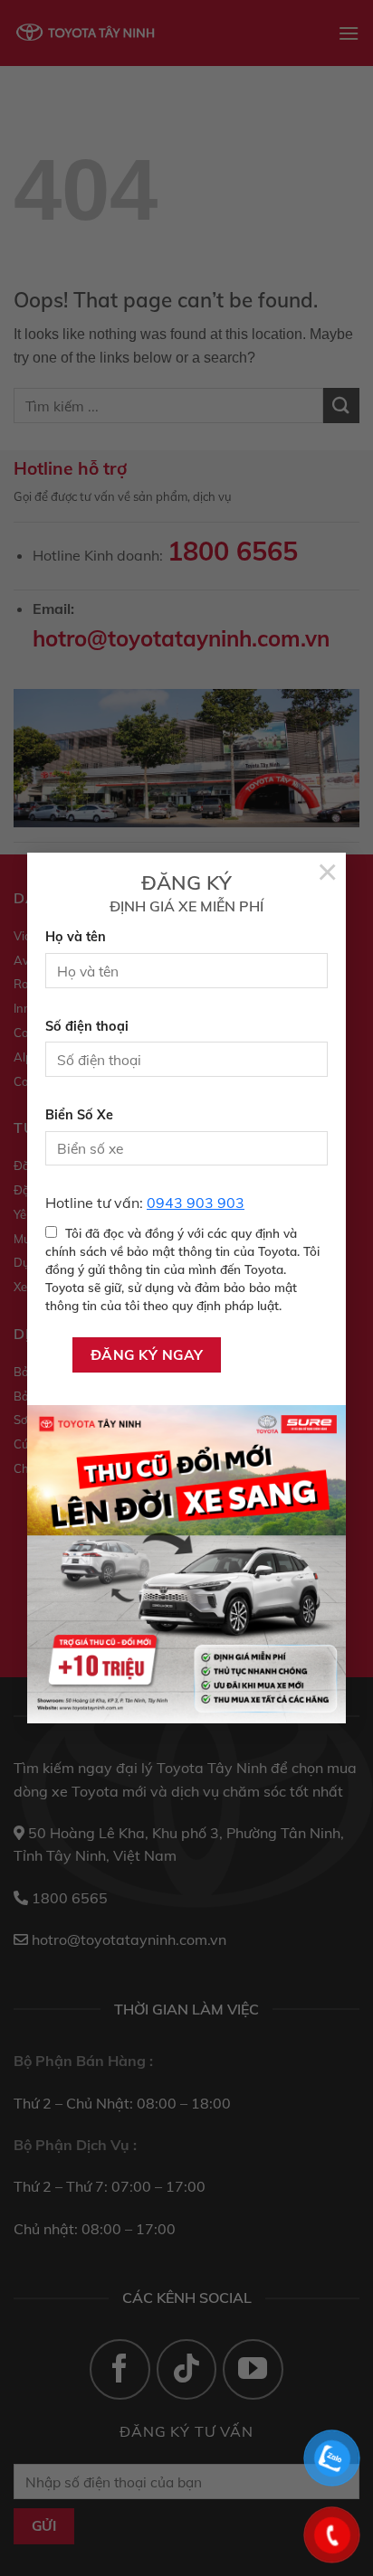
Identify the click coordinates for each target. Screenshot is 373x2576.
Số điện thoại (87, 1026)
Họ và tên (76, 937)
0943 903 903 (196, 1203)
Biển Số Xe (79, 1115)
